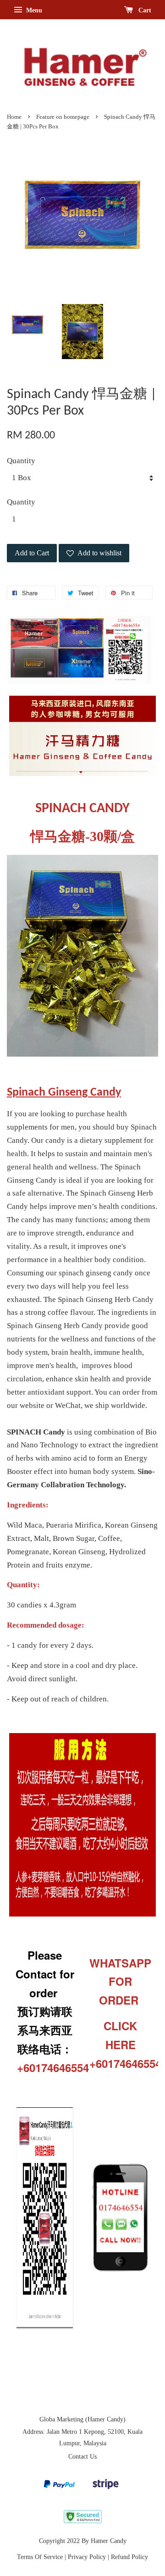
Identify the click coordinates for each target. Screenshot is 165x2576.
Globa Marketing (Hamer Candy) (82, 2419)
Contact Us (82, 2456)
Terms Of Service (40, 2557)
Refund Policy (129, 2557)
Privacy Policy (87, 2557)
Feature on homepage (63, 117)
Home (14, 117)
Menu (33, 10)
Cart (144, 10)
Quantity (21, 461)
